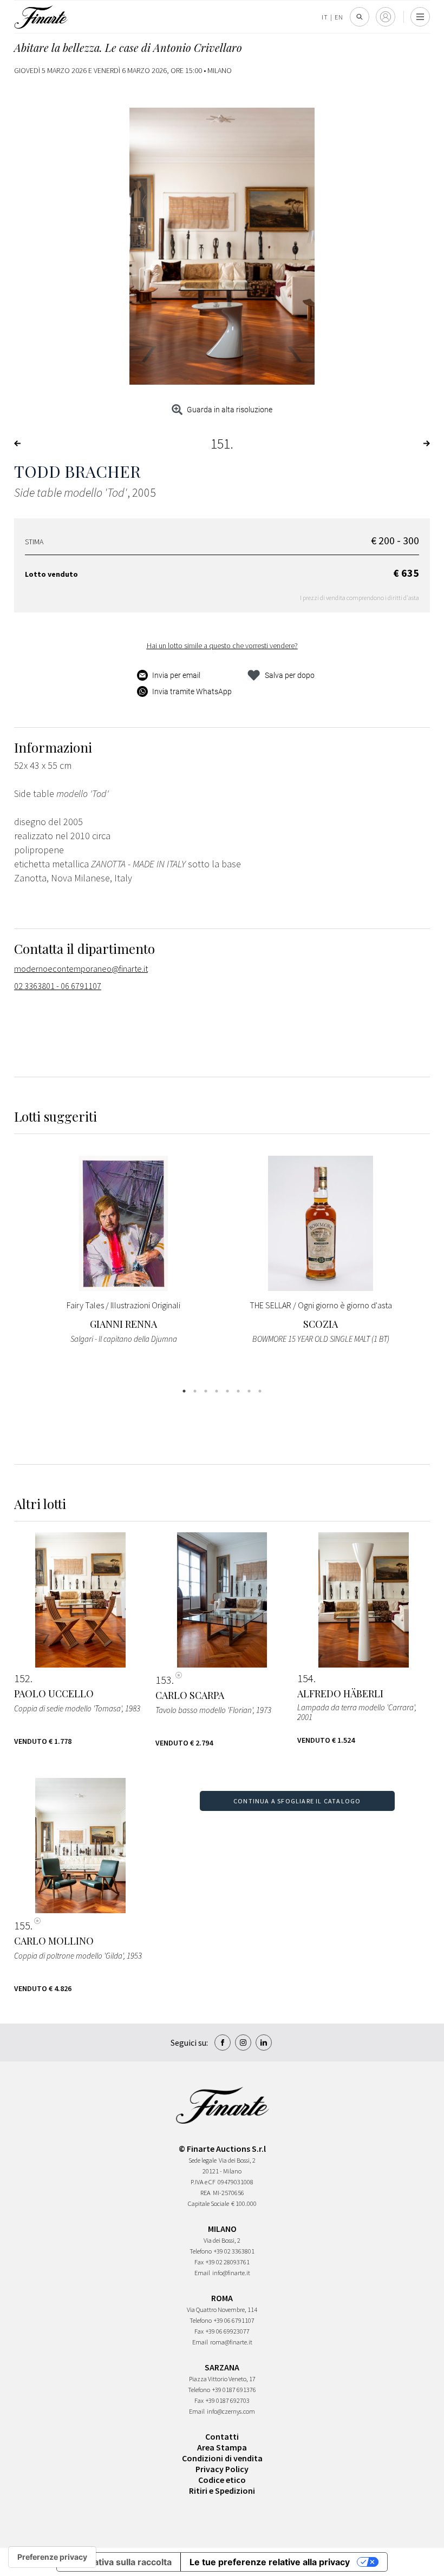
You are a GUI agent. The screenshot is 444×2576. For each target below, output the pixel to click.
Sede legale (203, 2160)
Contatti (222, 2436)
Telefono (201, 2251)
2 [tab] (195, 1391)
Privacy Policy (222, 2469)
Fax (199, 2262)
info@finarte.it (231, 2273)
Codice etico (222, 2480)
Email (202, 2273)
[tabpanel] (123, 1257)
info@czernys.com (231, 2411)
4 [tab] (217, 1391)
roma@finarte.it (231, 2342)
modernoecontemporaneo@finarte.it (81, 969)
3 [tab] (206, 1391)
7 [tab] (249, 1391)
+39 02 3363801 (234, 2251)
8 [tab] (260, 1391)
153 (164, 1680)
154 (305, 1678)
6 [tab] (238, 1391)
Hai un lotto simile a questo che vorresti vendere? (222, 645)
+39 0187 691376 (234, 2390)
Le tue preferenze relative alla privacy (270, 2562)
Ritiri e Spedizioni (222, 2491)
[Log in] (386, 17)
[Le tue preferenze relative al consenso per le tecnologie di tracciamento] (52, 2557)
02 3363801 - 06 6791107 (58, 986)
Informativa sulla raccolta (119, 2562)
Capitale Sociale (208, 2203)
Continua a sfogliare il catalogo (297, 1801)
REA (205, 2193)
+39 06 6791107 (234, 2320)
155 (22, 1926)
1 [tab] (184, 1391)
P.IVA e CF (203, 2182)
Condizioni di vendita (222, 2458)
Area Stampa (222, 2447)
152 (22, 1678)
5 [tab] (227, 1391)
